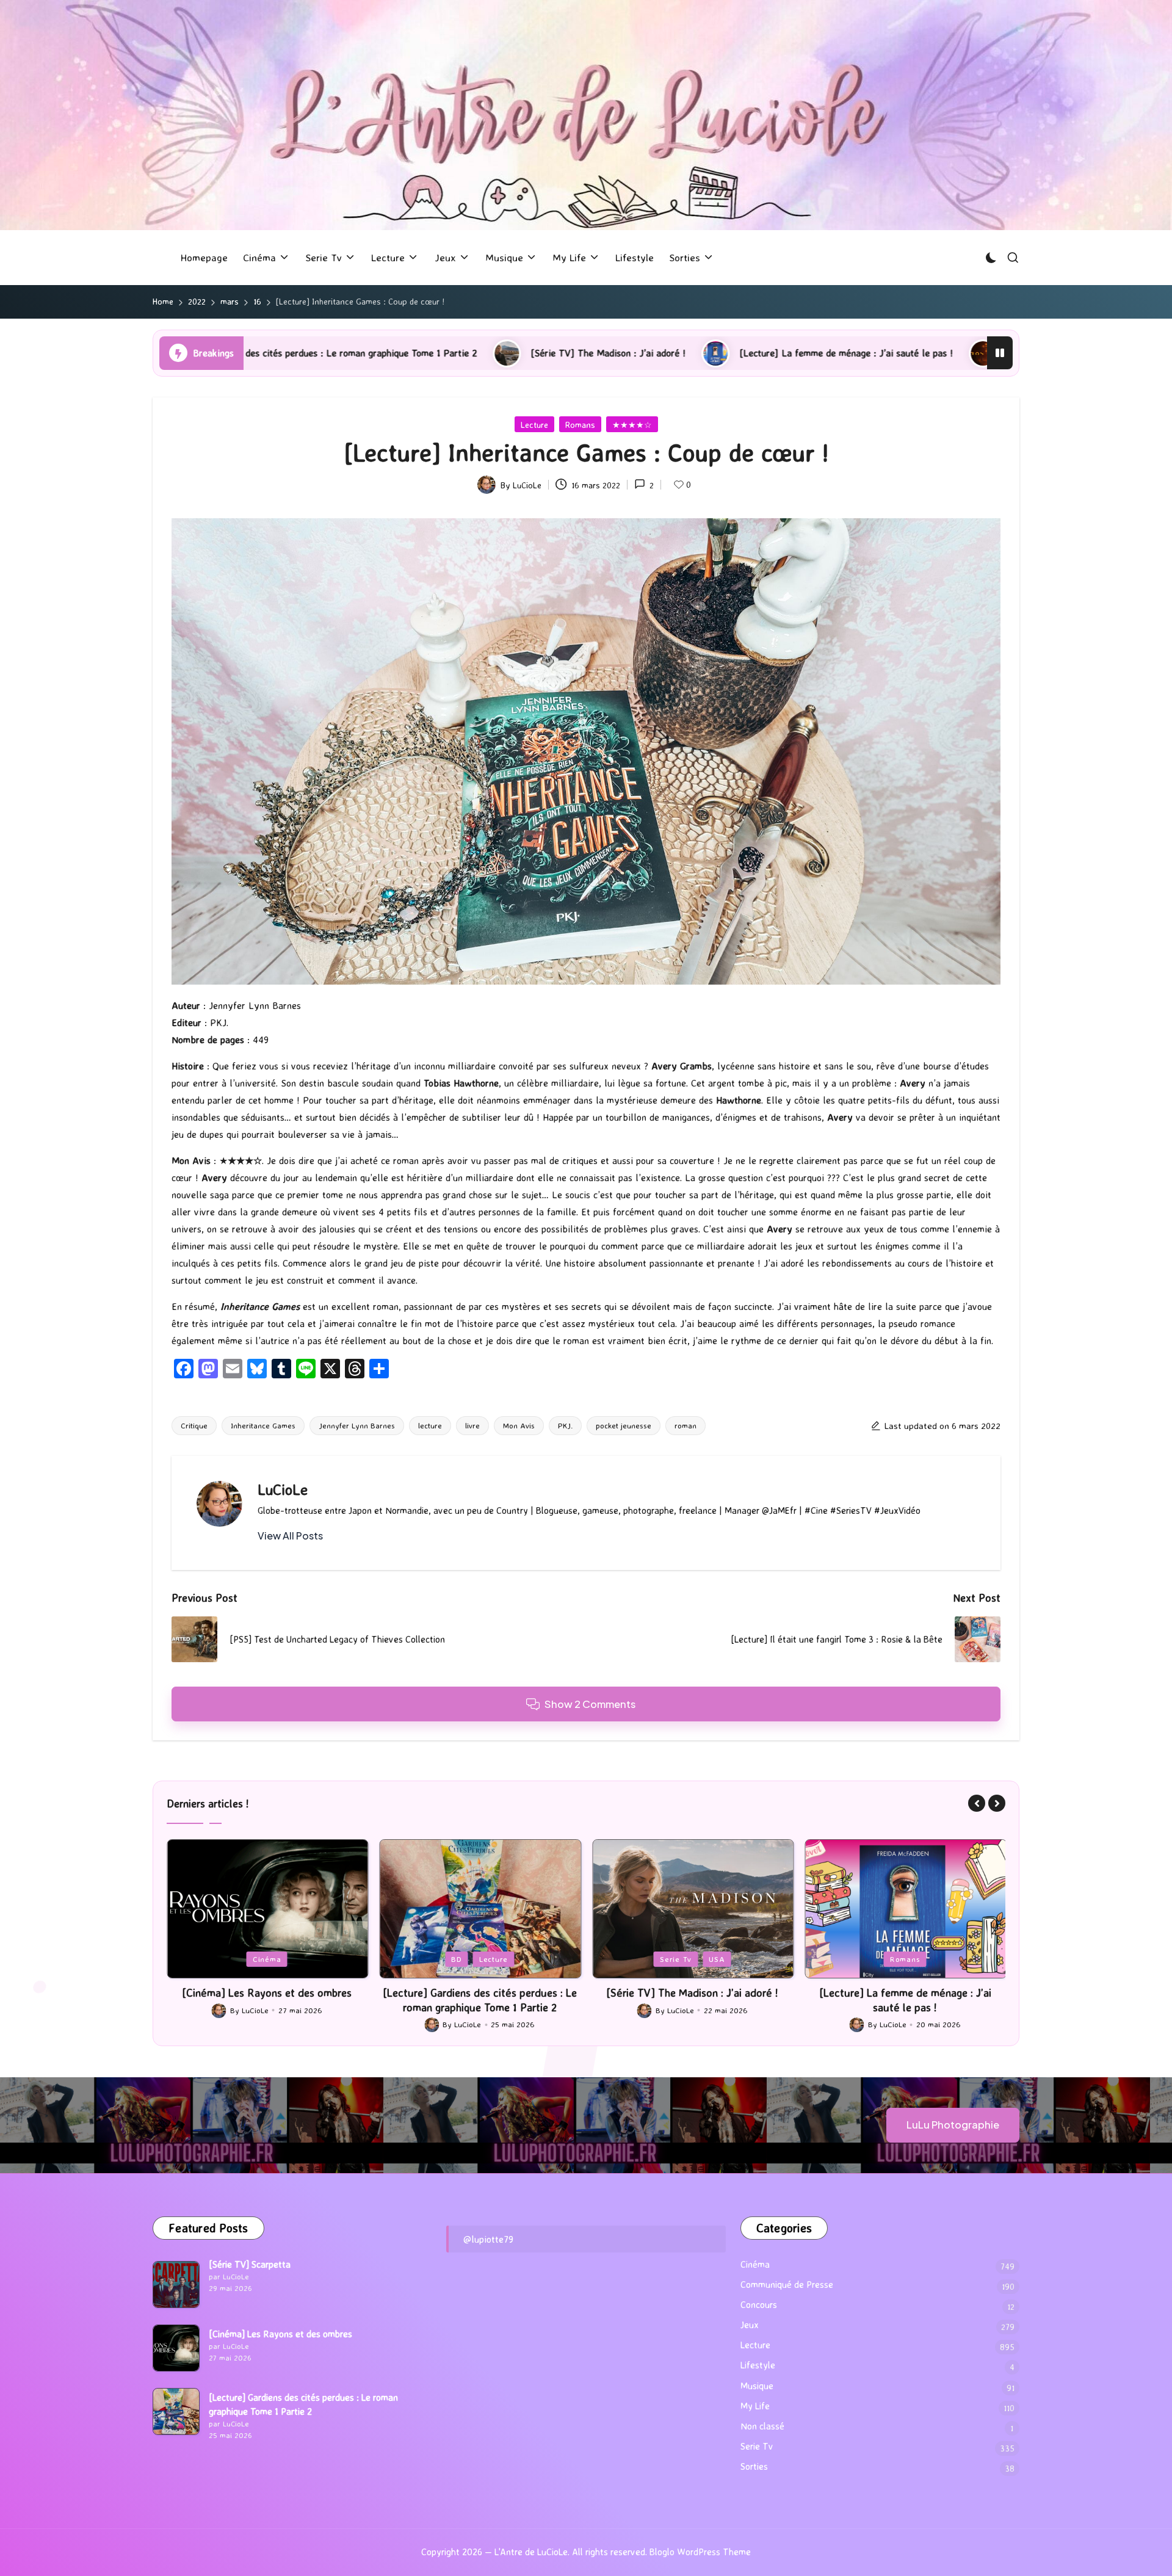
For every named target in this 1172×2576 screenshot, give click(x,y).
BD (244, 1959)
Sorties (754, 2466)
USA (504, 1959)
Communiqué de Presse (787, 2285)
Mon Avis (519, 1425)
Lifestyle (758, 2365)
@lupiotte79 (488, 2239)
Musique (757, 2386)
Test (939, 1959)
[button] (290, 1536)
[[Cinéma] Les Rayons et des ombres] (176, 2348)
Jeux (872, 1959)
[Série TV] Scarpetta (250, 2264)
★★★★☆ (632, 425)
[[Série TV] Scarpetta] (176, 2285)
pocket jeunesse (624, 1425)
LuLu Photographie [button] (953, 2125)
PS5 (906, 1959)
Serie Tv (463, 1959)
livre (472, 1425)
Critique (194, 1425)
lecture (430, 1425)
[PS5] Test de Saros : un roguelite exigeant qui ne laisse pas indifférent (895, 353)
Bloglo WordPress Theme (700, 2552)
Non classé (762, 2426)
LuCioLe (283, 1489)
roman (685, 1425)
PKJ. (565, 1425)
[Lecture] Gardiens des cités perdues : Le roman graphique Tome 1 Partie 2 (267, 1999)
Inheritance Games (263, 1425)
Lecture (534, 425)
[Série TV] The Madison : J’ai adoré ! (347, 353)
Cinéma (755, 2264)
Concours (759, 2305)
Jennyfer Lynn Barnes (357, 1425)
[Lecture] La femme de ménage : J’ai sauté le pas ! (585, 353)
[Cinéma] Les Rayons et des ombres (280, 2334)
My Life (755, 2406)
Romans (580, 425)
